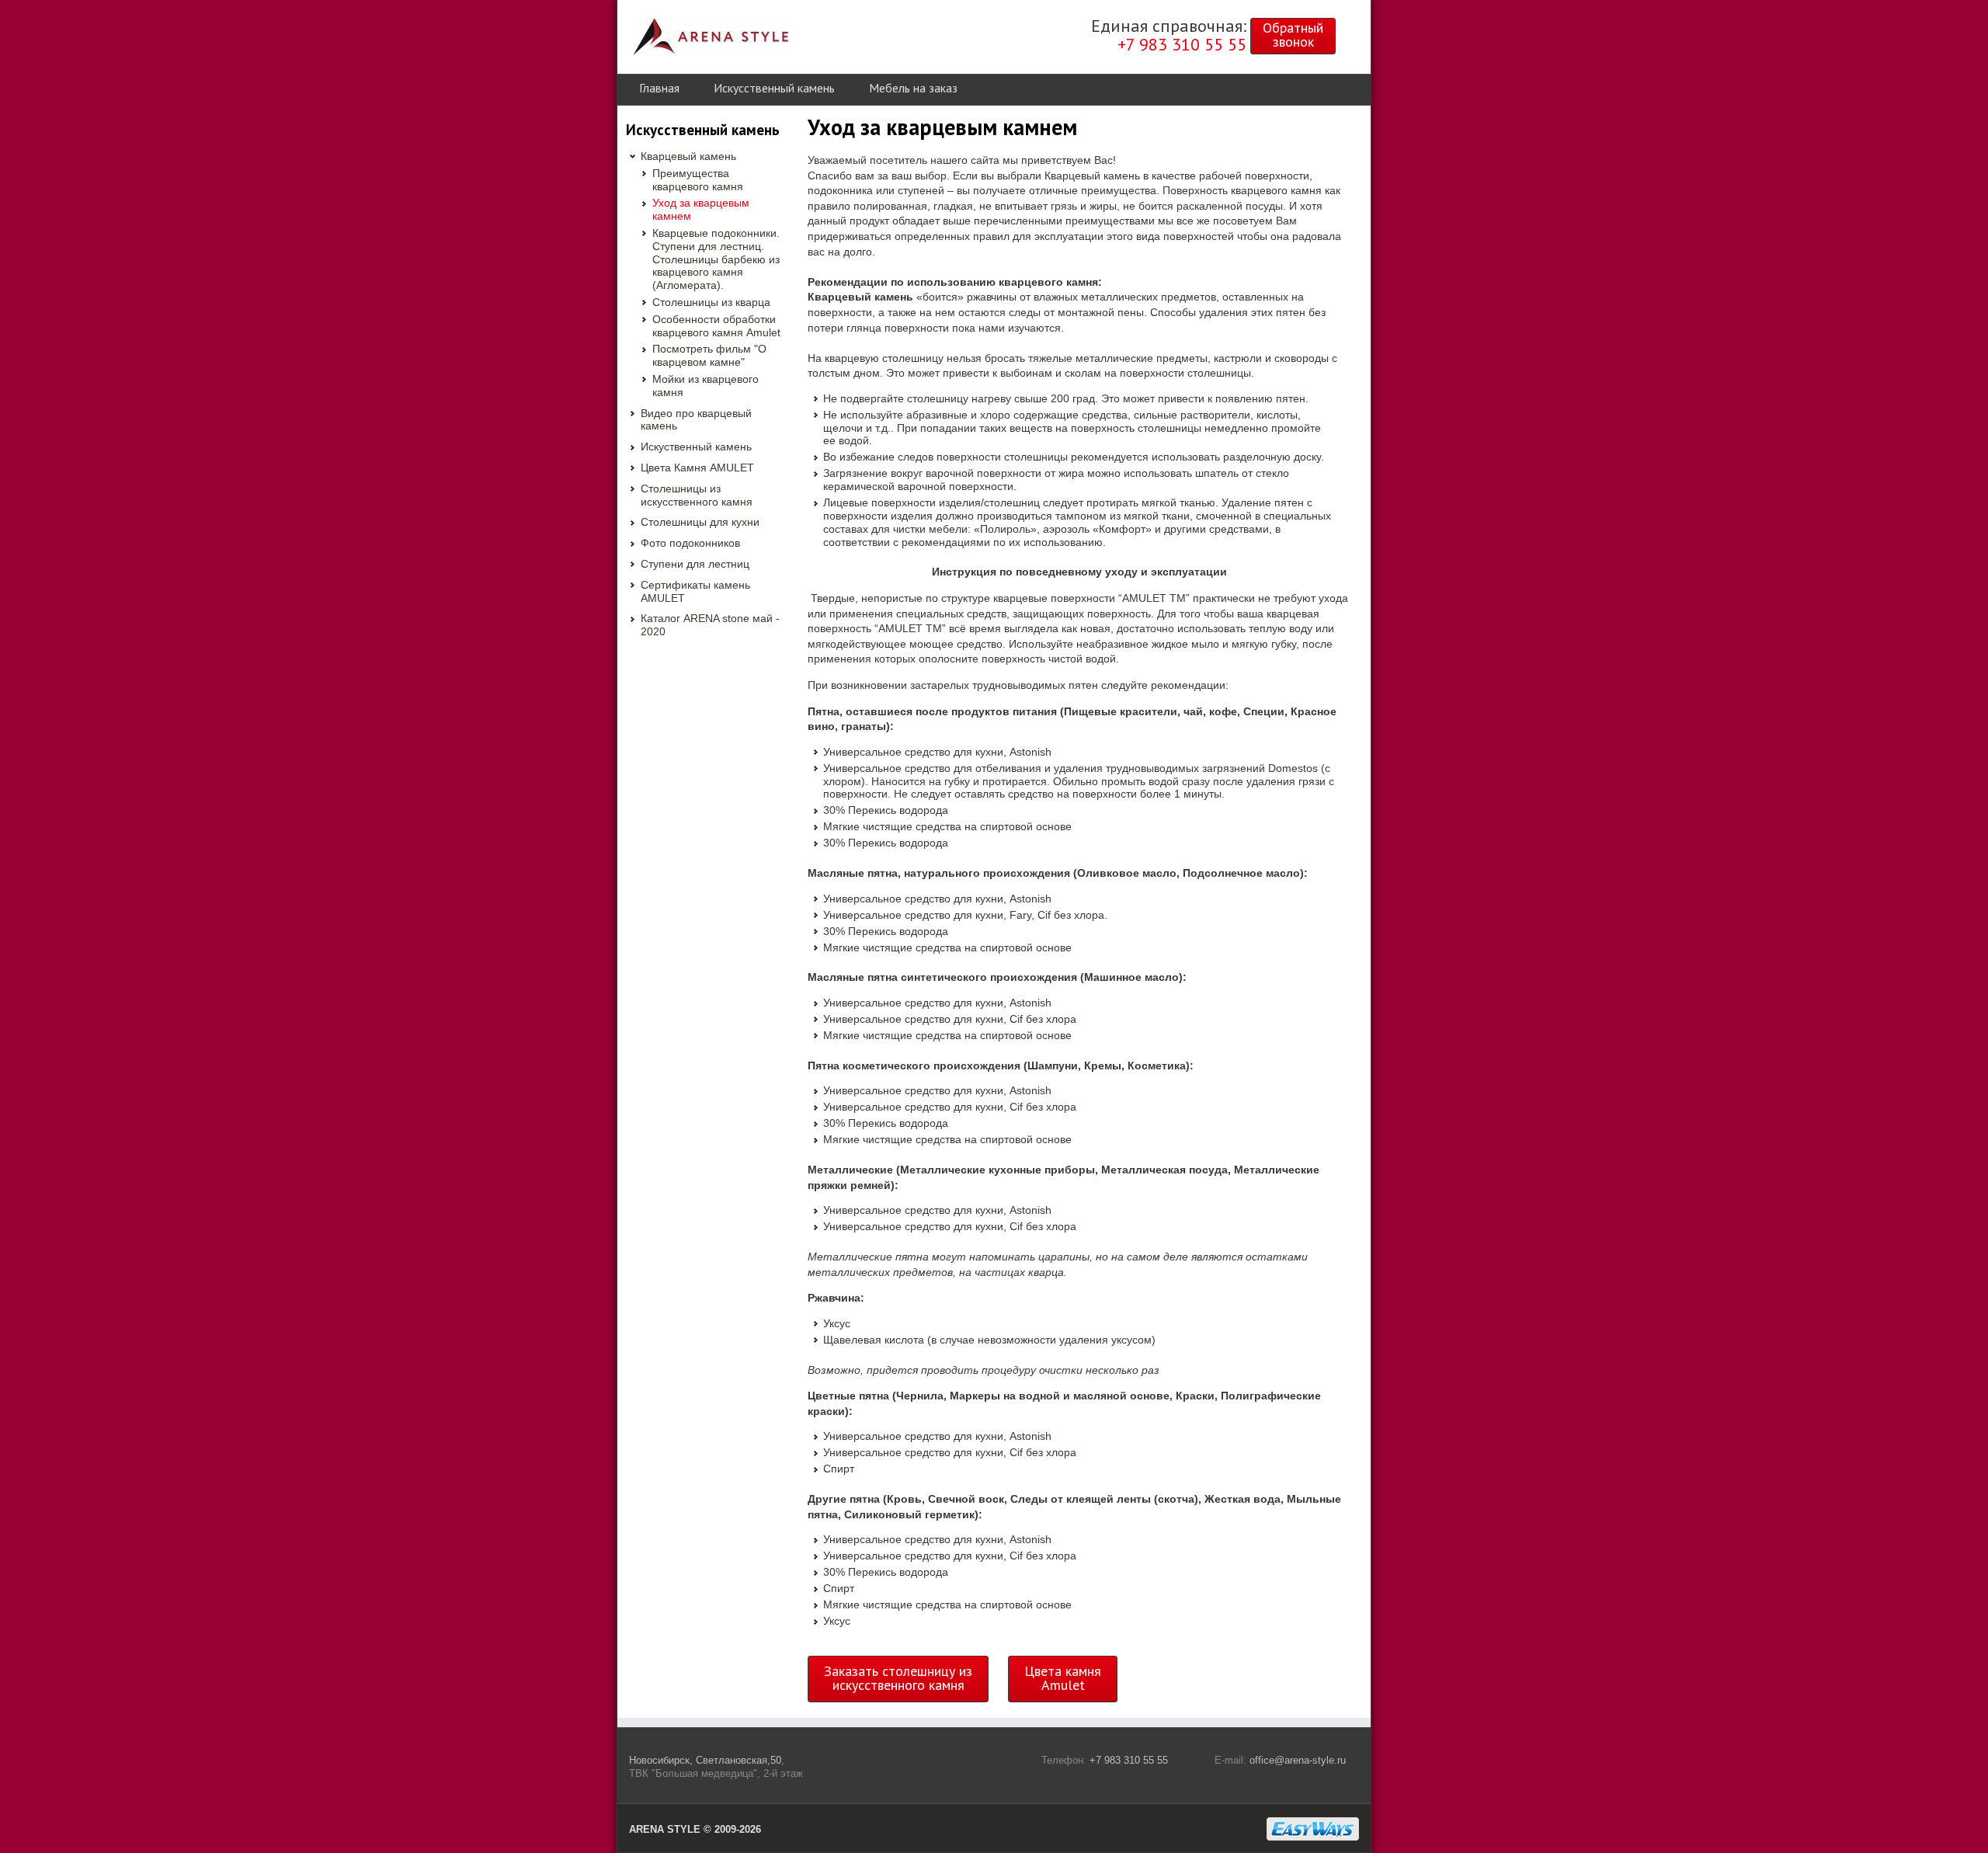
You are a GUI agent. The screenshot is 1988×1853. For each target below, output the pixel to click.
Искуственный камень (696, 447)
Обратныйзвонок (1293, 35)
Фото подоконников (690, 543)
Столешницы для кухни (700, 522)
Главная (659, 88)
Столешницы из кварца (711, 302)
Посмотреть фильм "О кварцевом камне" (709, 355)
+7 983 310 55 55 (1129, 1760)
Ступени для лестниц (695, 564)
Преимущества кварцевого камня (698, 180)
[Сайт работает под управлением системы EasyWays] (1313, 1829)
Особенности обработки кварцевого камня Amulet (716, 326)
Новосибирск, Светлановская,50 (705, 1760)
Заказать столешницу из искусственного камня (898, 1678)
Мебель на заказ (913, 88)
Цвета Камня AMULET (697, 468)
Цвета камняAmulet (1063, 1678)
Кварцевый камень (688, 156)
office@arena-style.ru (1298, 1760)
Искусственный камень (774, 88)
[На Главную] (711, 37)
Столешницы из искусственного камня (697, 495)
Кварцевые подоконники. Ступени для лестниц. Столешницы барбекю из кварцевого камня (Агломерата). (716, 259)
